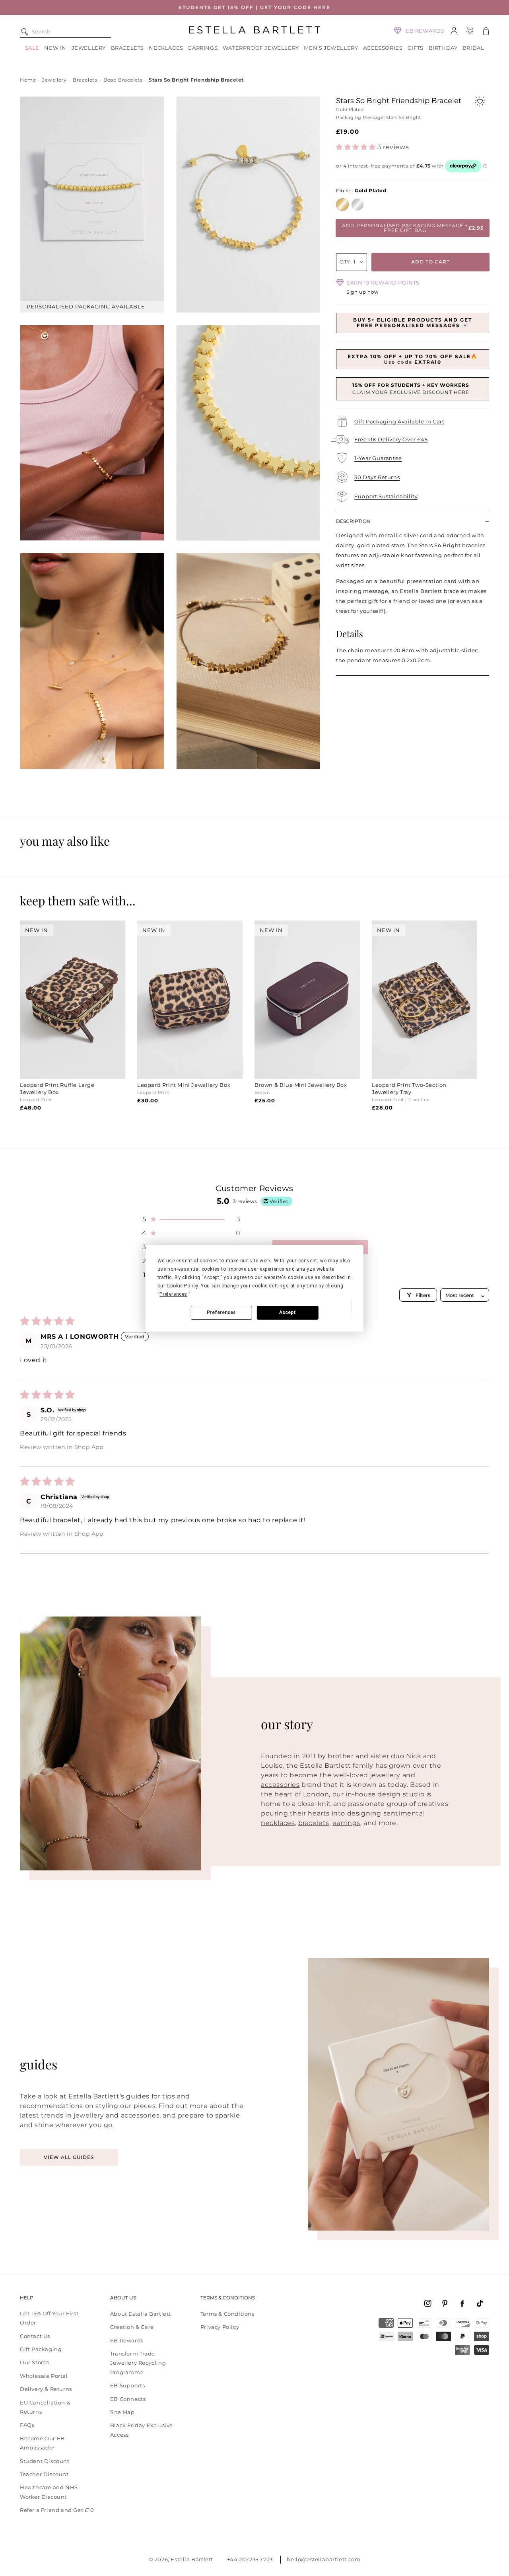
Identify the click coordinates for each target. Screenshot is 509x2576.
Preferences (221, 1312)
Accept (288, 1312)
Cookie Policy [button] (182, 1286)
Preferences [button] (173, 1294)
